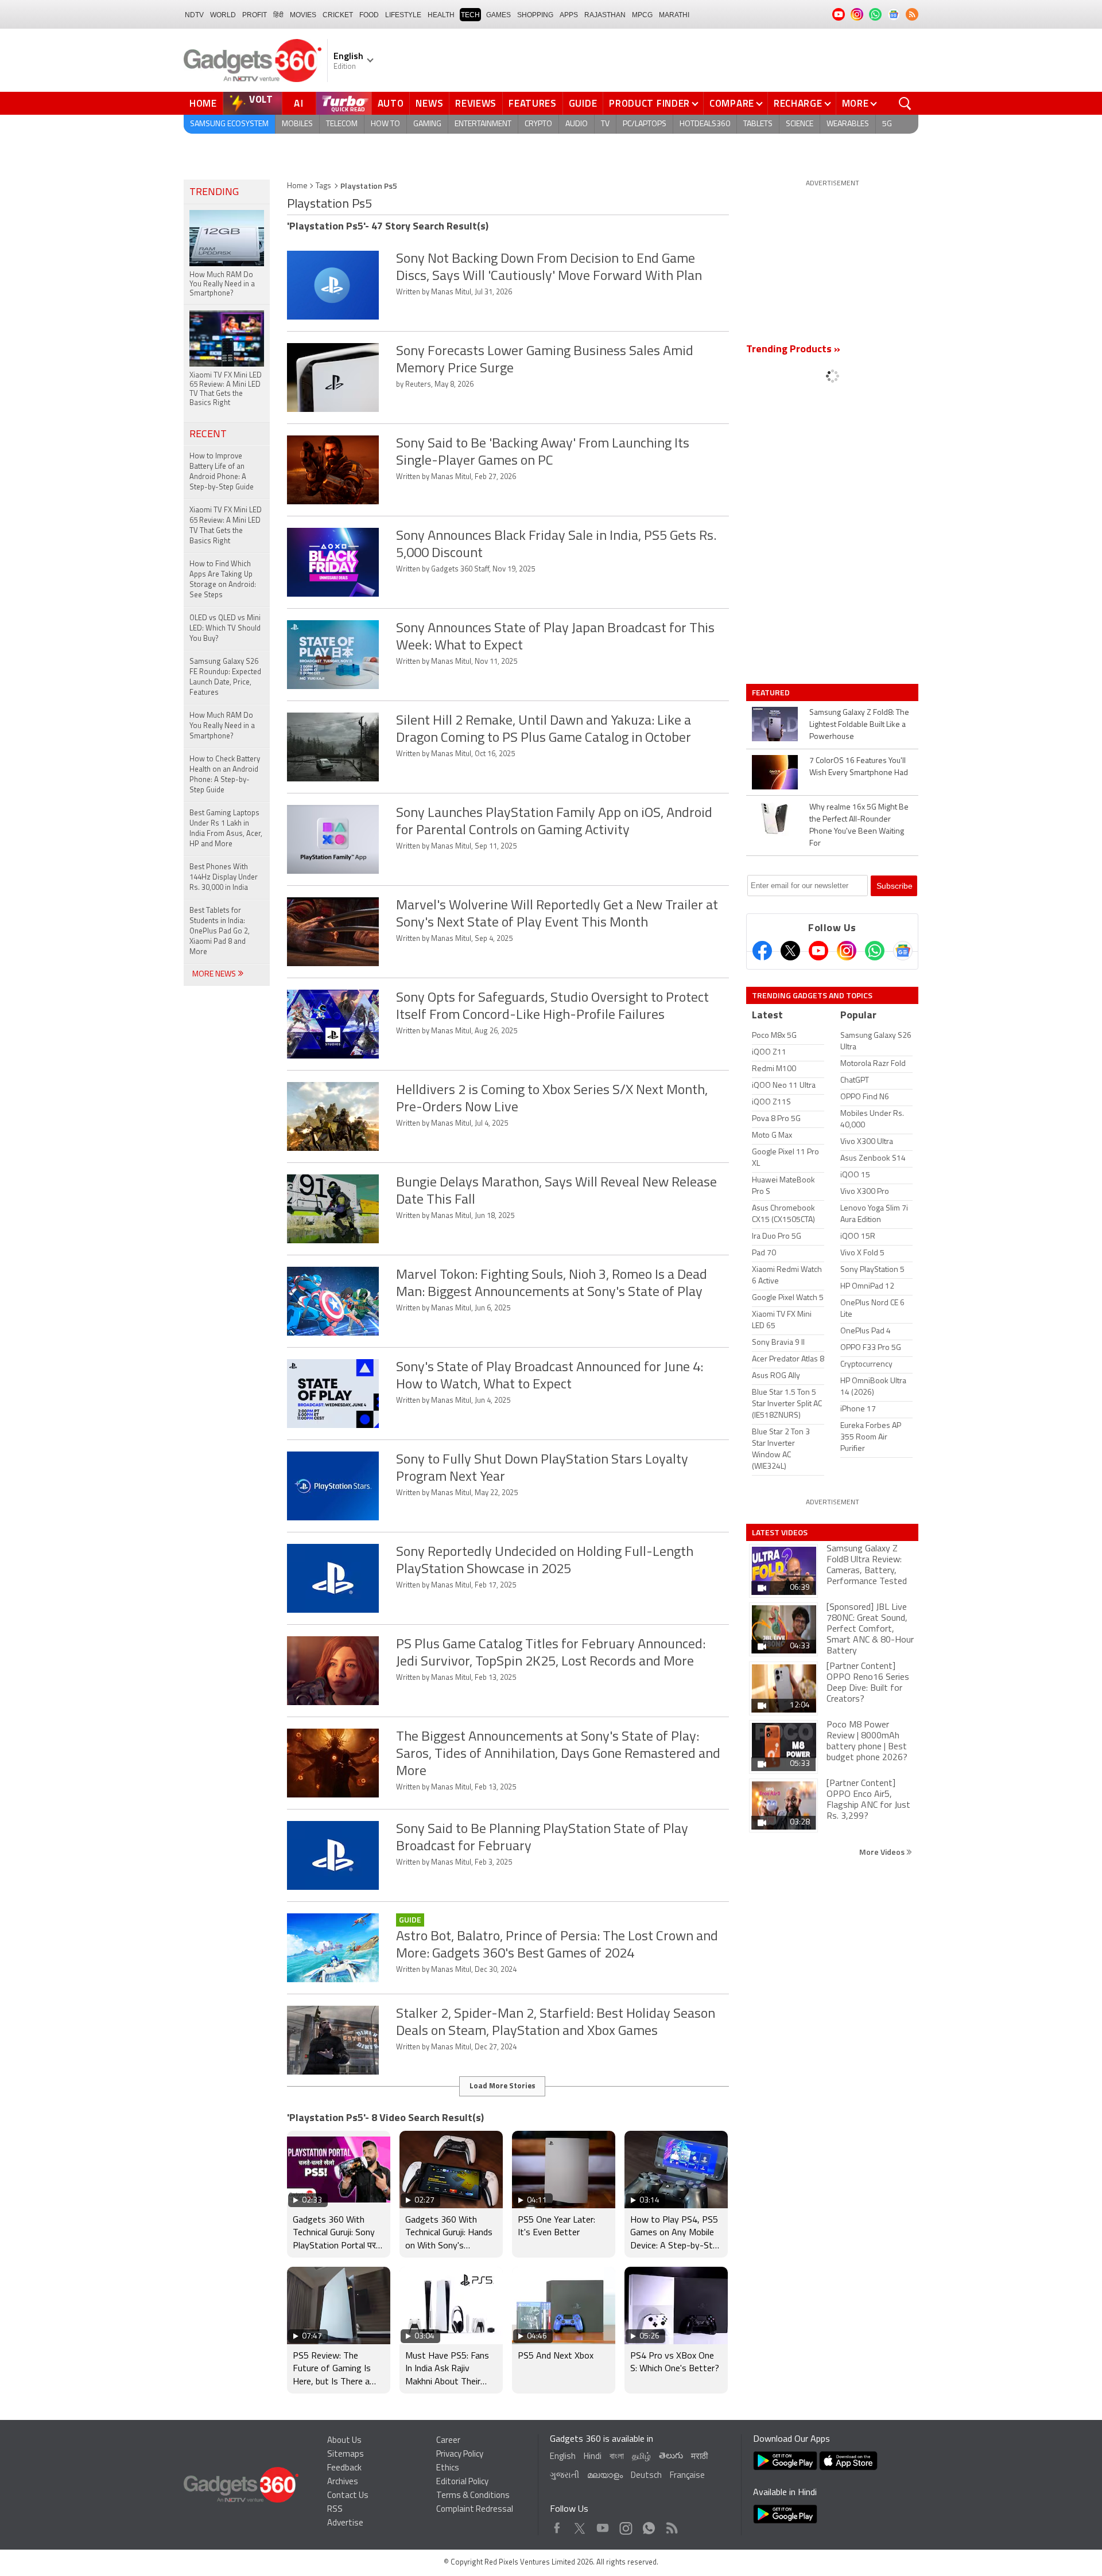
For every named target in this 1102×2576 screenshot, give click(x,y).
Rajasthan (605, 15)
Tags (323, 186)
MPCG (642, 15)
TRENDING (214, 193)
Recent (208, 435)
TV (605, 124)
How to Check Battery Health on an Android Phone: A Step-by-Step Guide (225, 775)
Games (498, 15)
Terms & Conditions (473, 2496)
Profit (255, 15)
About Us (344, 2441)
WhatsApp (649, 2525)
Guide (583, 103)
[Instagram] (847, 951)
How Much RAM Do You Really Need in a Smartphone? (222, 726)
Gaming (427, 124)
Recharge (798, 103)
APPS (569, 15)
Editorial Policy (462, 2482)
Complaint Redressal (475, 2510)
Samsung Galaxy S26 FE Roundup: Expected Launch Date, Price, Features (225, 677)
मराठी (699, 2457)
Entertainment (483, 124)
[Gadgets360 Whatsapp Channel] (875, 951)
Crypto (538, 124)
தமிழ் (641, 2457)
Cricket (338, 15)
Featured (772, 692)
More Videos (883, 1852)
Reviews (476, 103)
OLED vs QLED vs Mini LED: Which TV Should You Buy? (225, 629)
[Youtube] (818, 951)
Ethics (448, 2468)
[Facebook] (762, 951)
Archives (343, 2482)
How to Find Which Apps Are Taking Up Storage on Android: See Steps (223, 580)
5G (887, 124)
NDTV (194, 15)
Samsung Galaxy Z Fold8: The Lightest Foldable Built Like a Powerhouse (859, 725)
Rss (671, 2525)
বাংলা (617, 2457)
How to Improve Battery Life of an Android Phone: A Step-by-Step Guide (222, 472)
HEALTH (441, 15)
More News (215, 974)
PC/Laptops (645, 124)
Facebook (557, 2525)
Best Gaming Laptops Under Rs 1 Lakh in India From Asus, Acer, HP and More (226, 829)
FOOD (369, 15)
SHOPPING (535, 15)
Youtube (603, 2525)
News (429, 103)
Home (203, 103)
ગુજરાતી (564, 2476)
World (223, 15)
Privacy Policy (460, 2455)
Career (448, 2441)
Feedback (344, 2468)
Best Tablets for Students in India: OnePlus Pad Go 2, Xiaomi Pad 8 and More (220, 931)
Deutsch (646, 2476)
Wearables (848, 124)
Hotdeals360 (705, 124)
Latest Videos (780, 1532)
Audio (577, 124)
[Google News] (903, 951)
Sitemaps (346, 2455)
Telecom (342, 124)
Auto (391, 103)
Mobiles (297, 124)
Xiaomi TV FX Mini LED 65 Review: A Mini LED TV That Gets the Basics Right (226, 526)
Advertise (345, 2524)
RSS (335, 2510)
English (563, 2457)
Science (800, 124)
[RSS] (912, 14)
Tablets (758, 124)
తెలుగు (671, 2456)
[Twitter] (790, 951)
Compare (732, 103)
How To (385, 124)
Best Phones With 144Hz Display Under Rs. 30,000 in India (224, 878)
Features (533, 103)
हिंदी (278, 15)
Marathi (674, 15)
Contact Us (348, 2496)
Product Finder (649, 103)
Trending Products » (793, 350)
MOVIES (303, 15)
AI (299, 103)
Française (687, 2476)
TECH (470, 15)
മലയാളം (605, 2476)
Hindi (593, 2457)
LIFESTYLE (403, 15)
